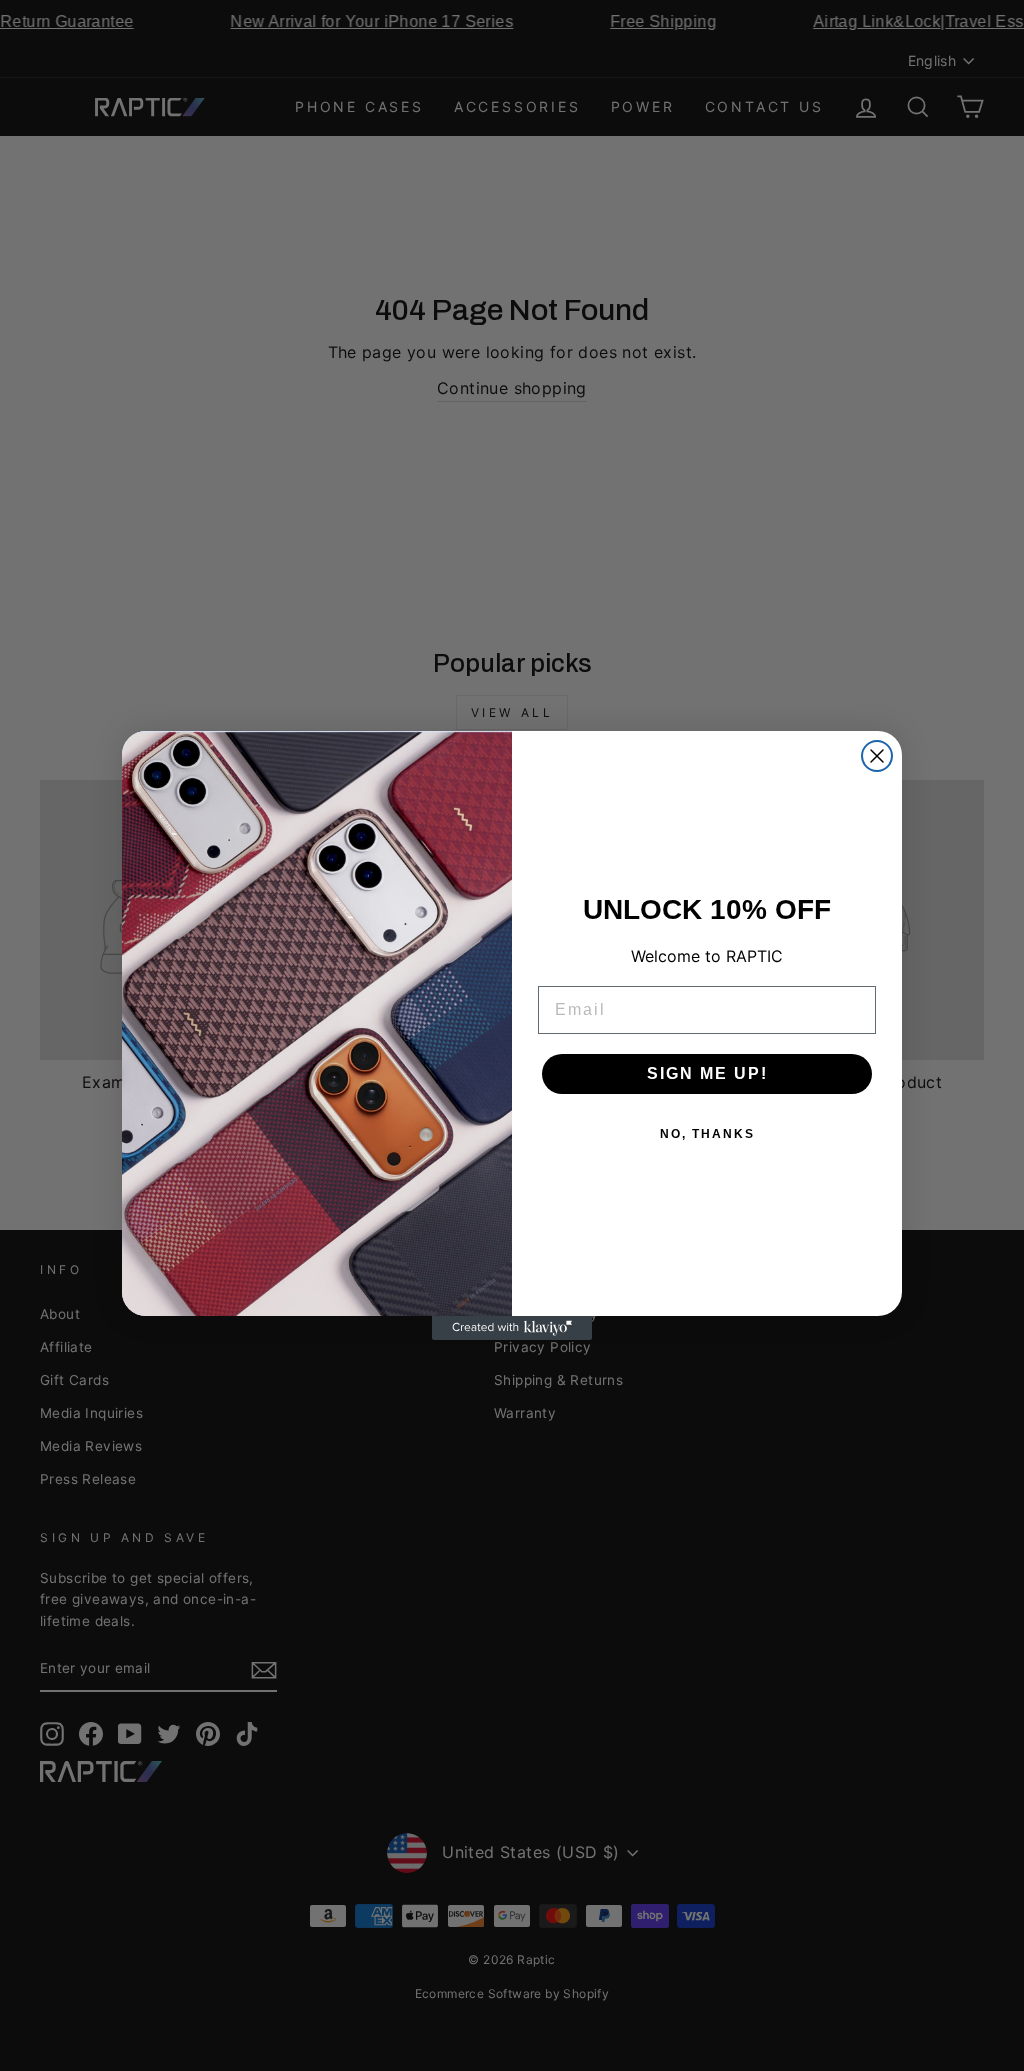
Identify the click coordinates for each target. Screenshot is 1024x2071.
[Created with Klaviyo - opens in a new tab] (512, 1328)
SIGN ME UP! (707, 1073)
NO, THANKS (707, 1134)
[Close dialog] (877, 756)
